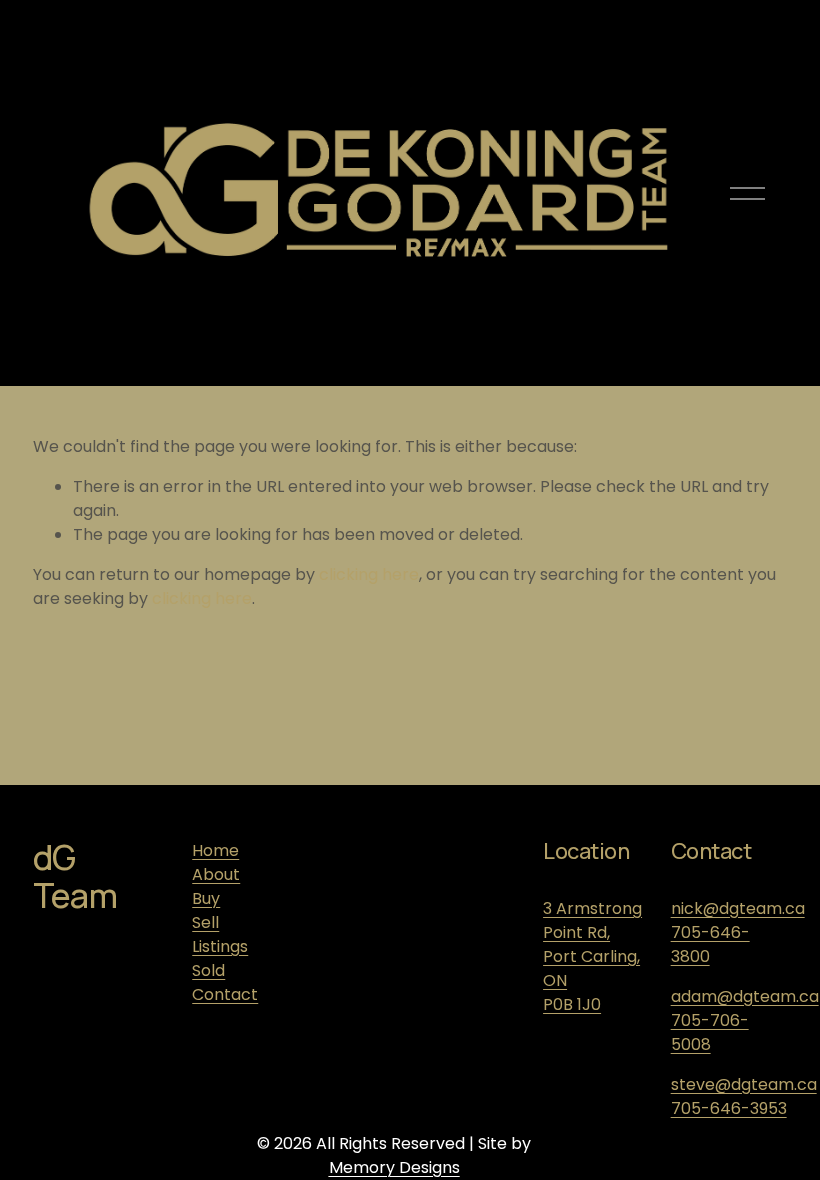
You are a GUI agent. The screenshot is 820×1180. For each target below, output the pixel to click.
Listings (220, 946)
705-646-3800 (710, 944)
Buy (206, 898)
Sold (208, 970)
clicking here (369, 574)
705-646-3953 (729, 1108)
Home (215, 850)
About (216, 874)
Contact (225, 994)
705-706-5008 (710, 1032)
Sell (205, 922)
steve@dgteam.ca (744, 1084)
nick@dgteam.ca (738, 908)
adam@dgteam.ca (745, 996)
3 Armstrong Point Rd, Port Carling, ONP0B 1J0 (592, 956)
